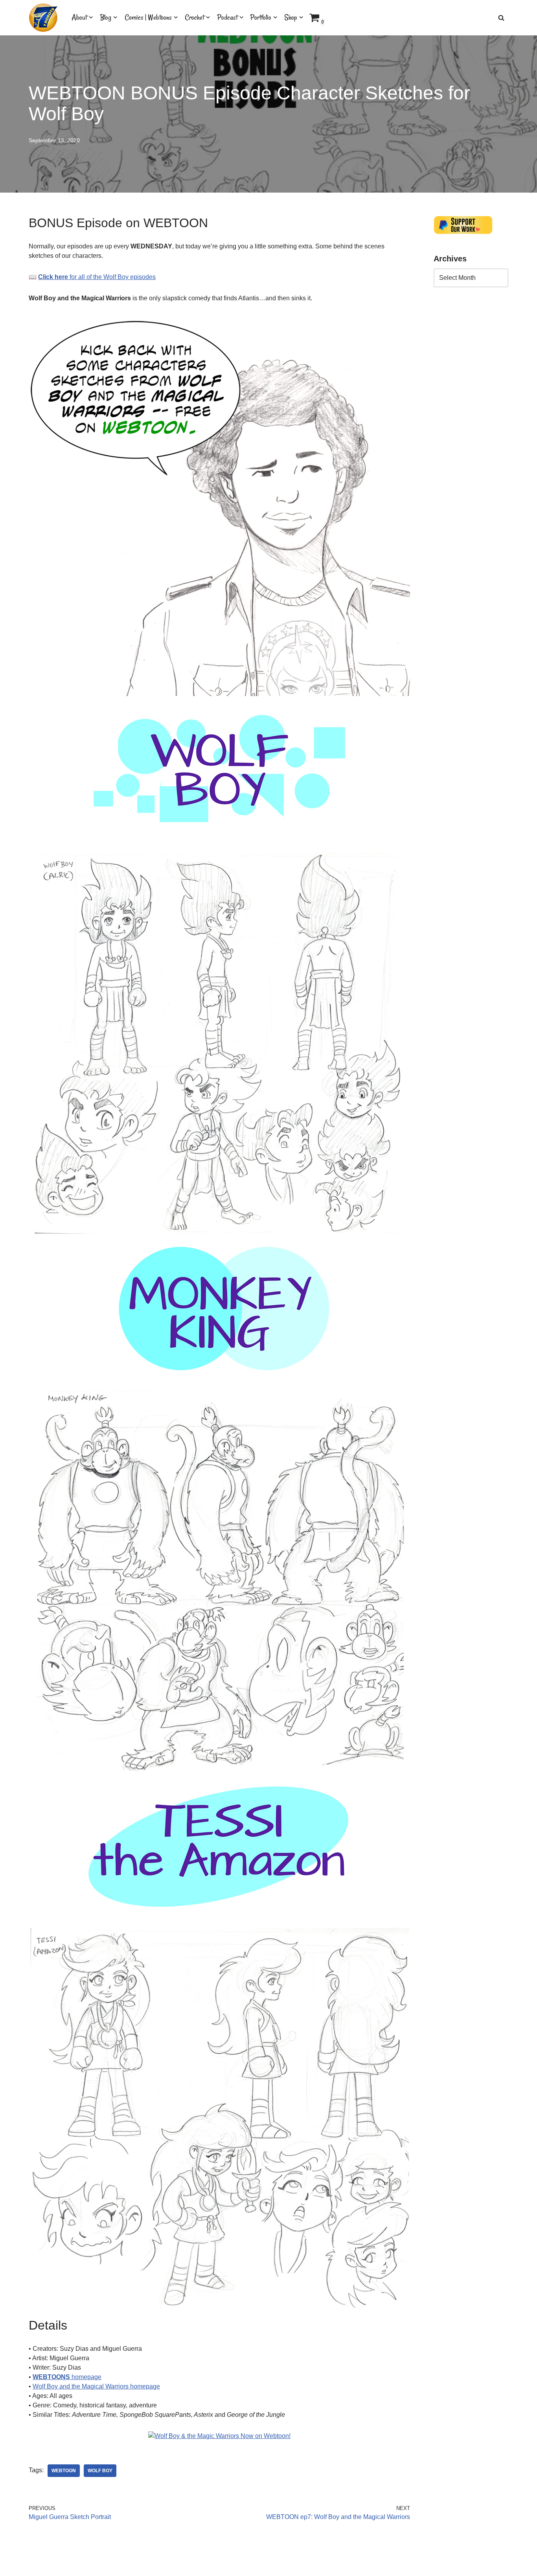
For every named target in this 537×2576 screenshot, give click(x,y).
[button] (91, 17)
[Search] (501, 18)
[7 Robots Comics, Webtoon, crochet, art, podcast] (43, 18)
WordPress (99, 2566)
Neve (36, 2566)
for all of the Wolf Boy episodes (97, 277)
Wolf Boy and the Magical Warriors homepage (96, 2386)
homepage (67, 2377)
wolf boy (100, 2471)
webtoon (64, 2471)
